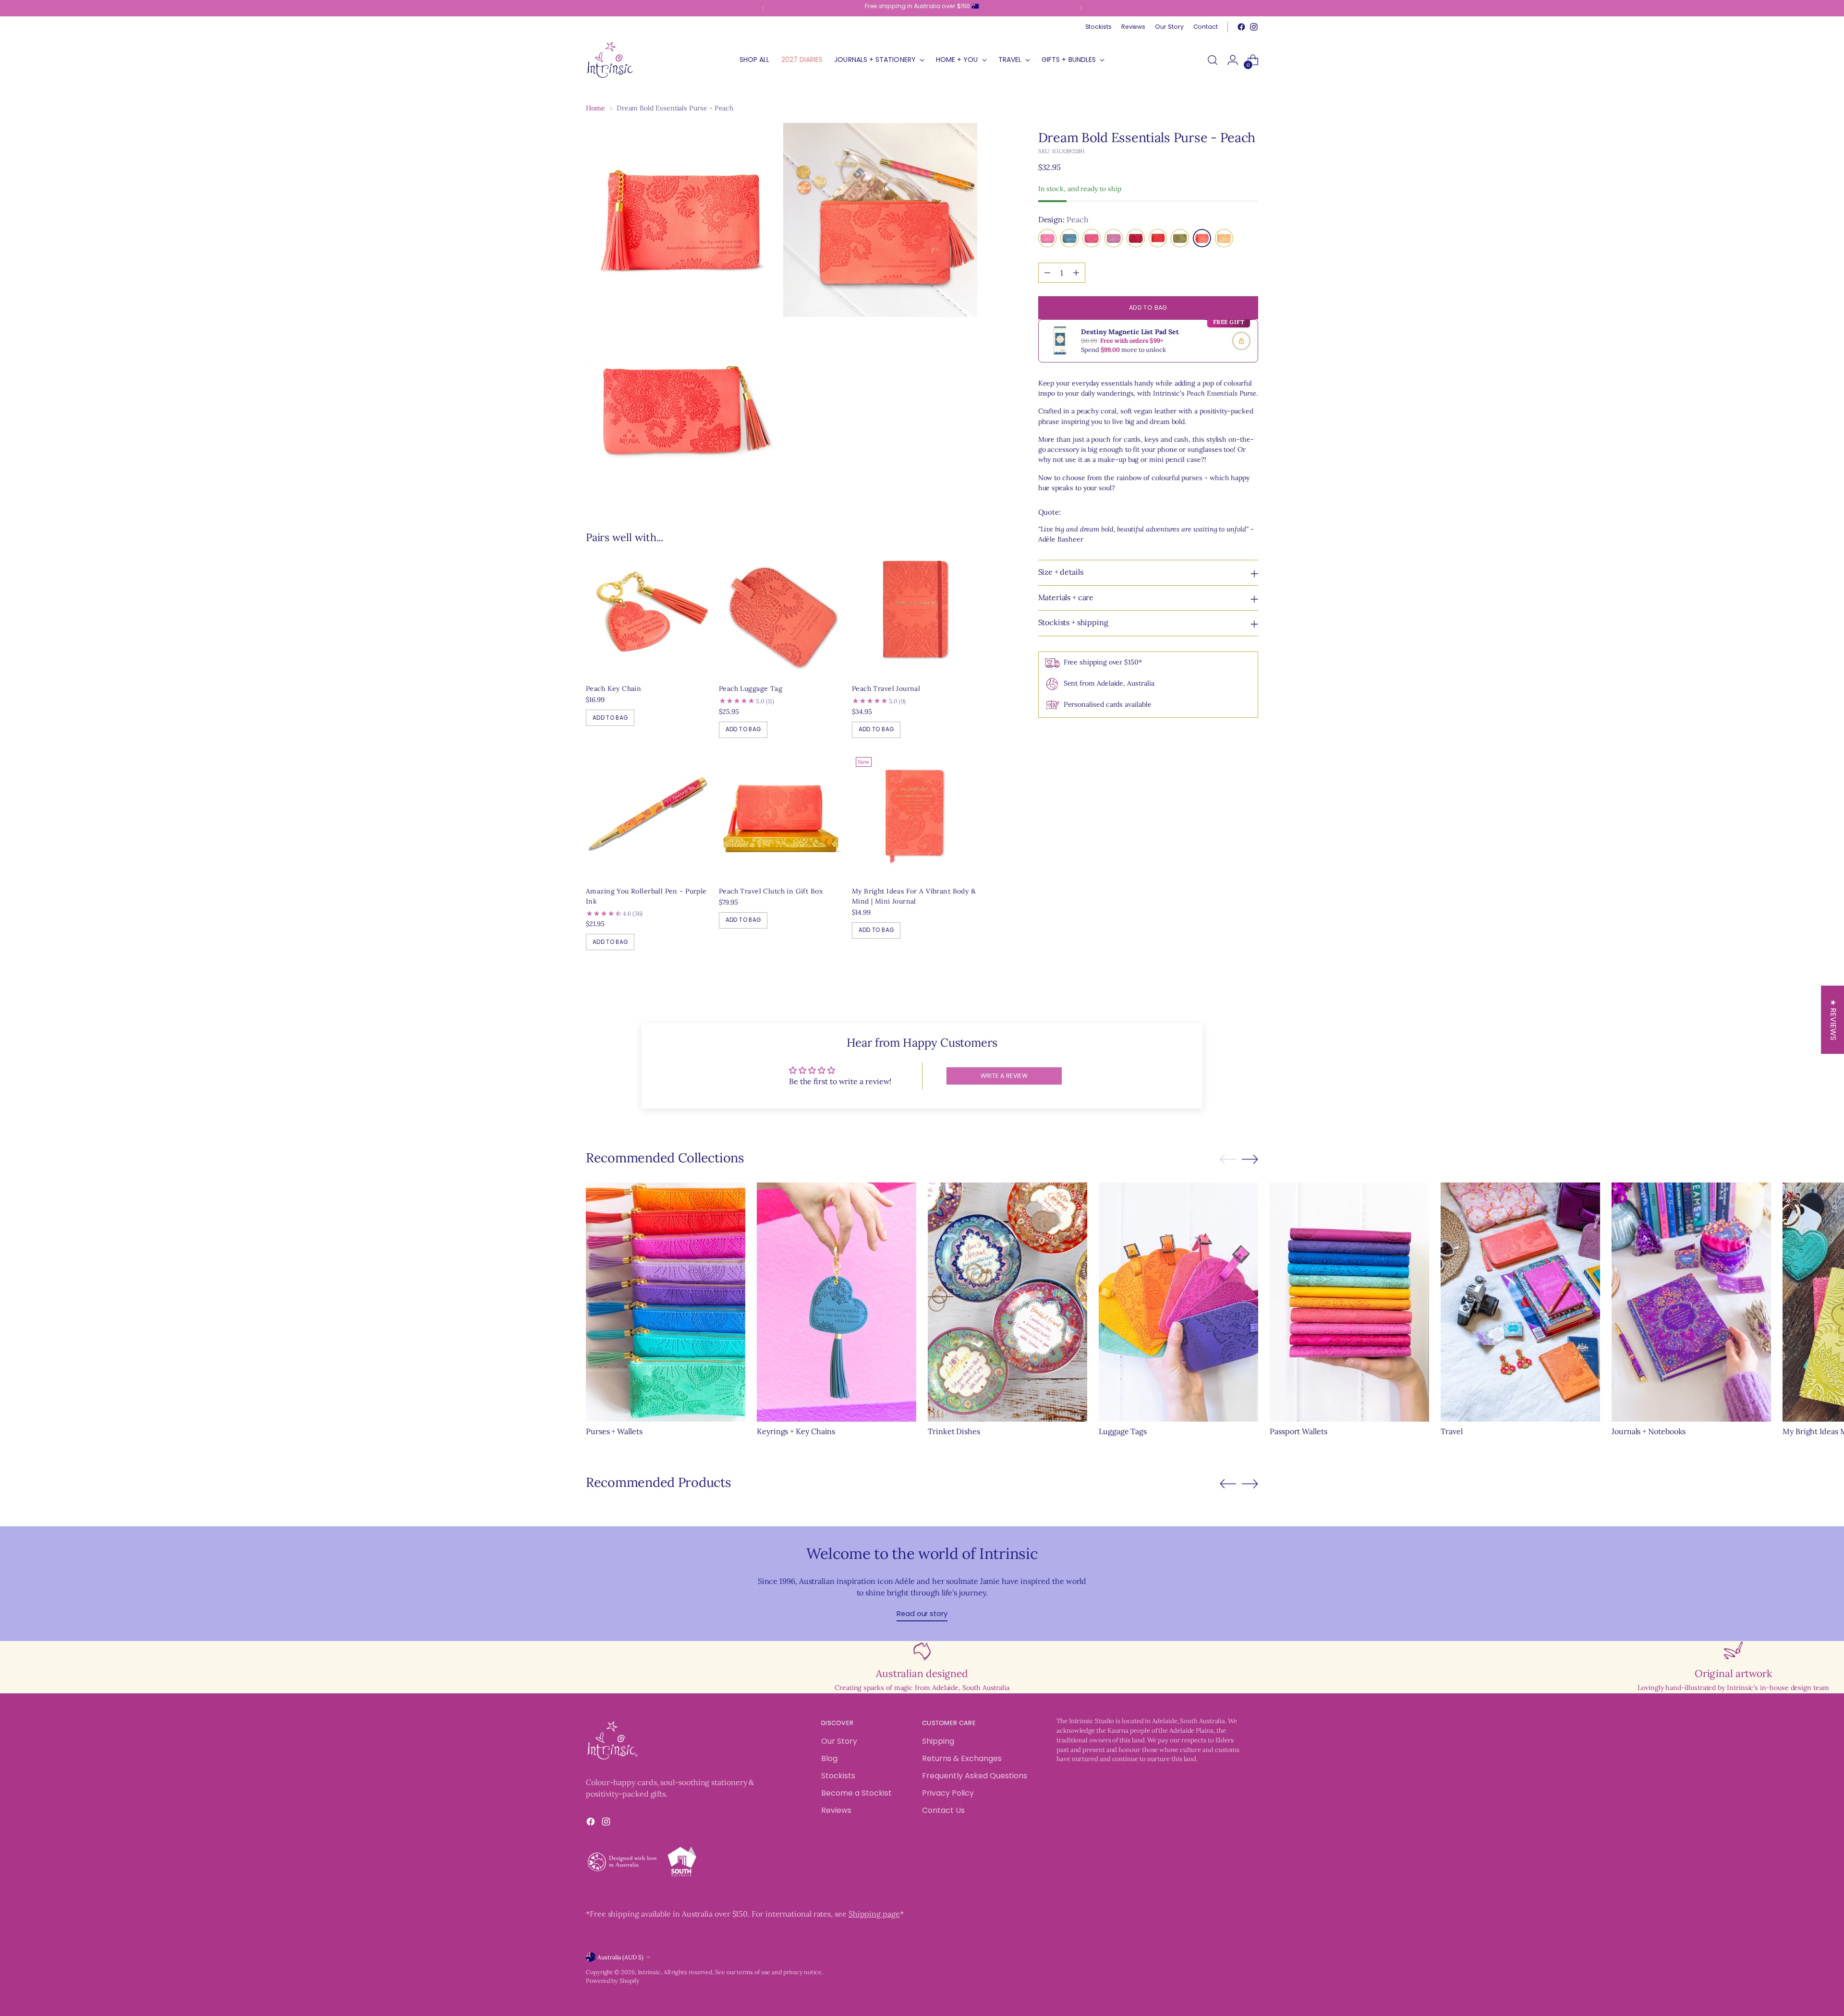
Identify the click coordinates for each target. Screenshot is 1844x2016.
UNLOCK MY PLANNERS (1006, 1132)
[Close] (1079, 859)
